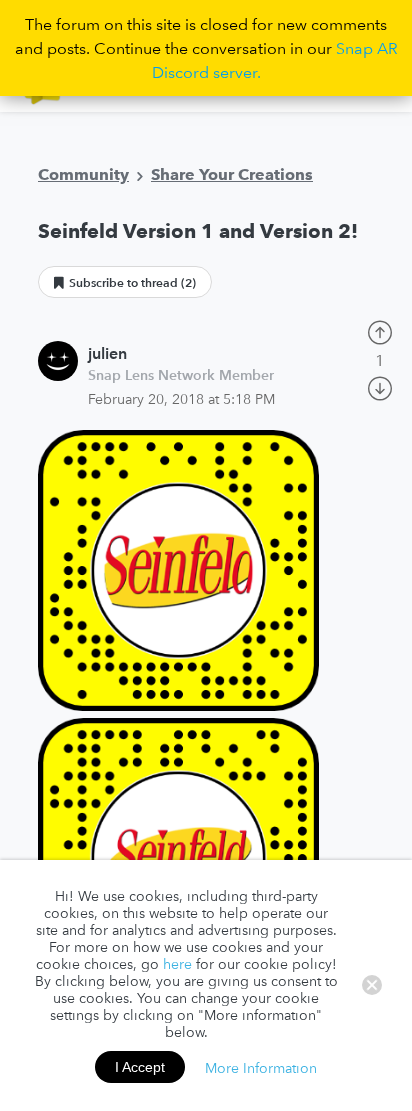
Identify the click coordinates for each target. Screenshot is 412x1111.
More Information (261, 1067)
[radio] (380, 330)
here (177, 964)
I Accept (140, 1067)
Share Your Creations (232, 174)
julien (107, 353)
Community (83, 174)
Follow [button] (125, 282)
